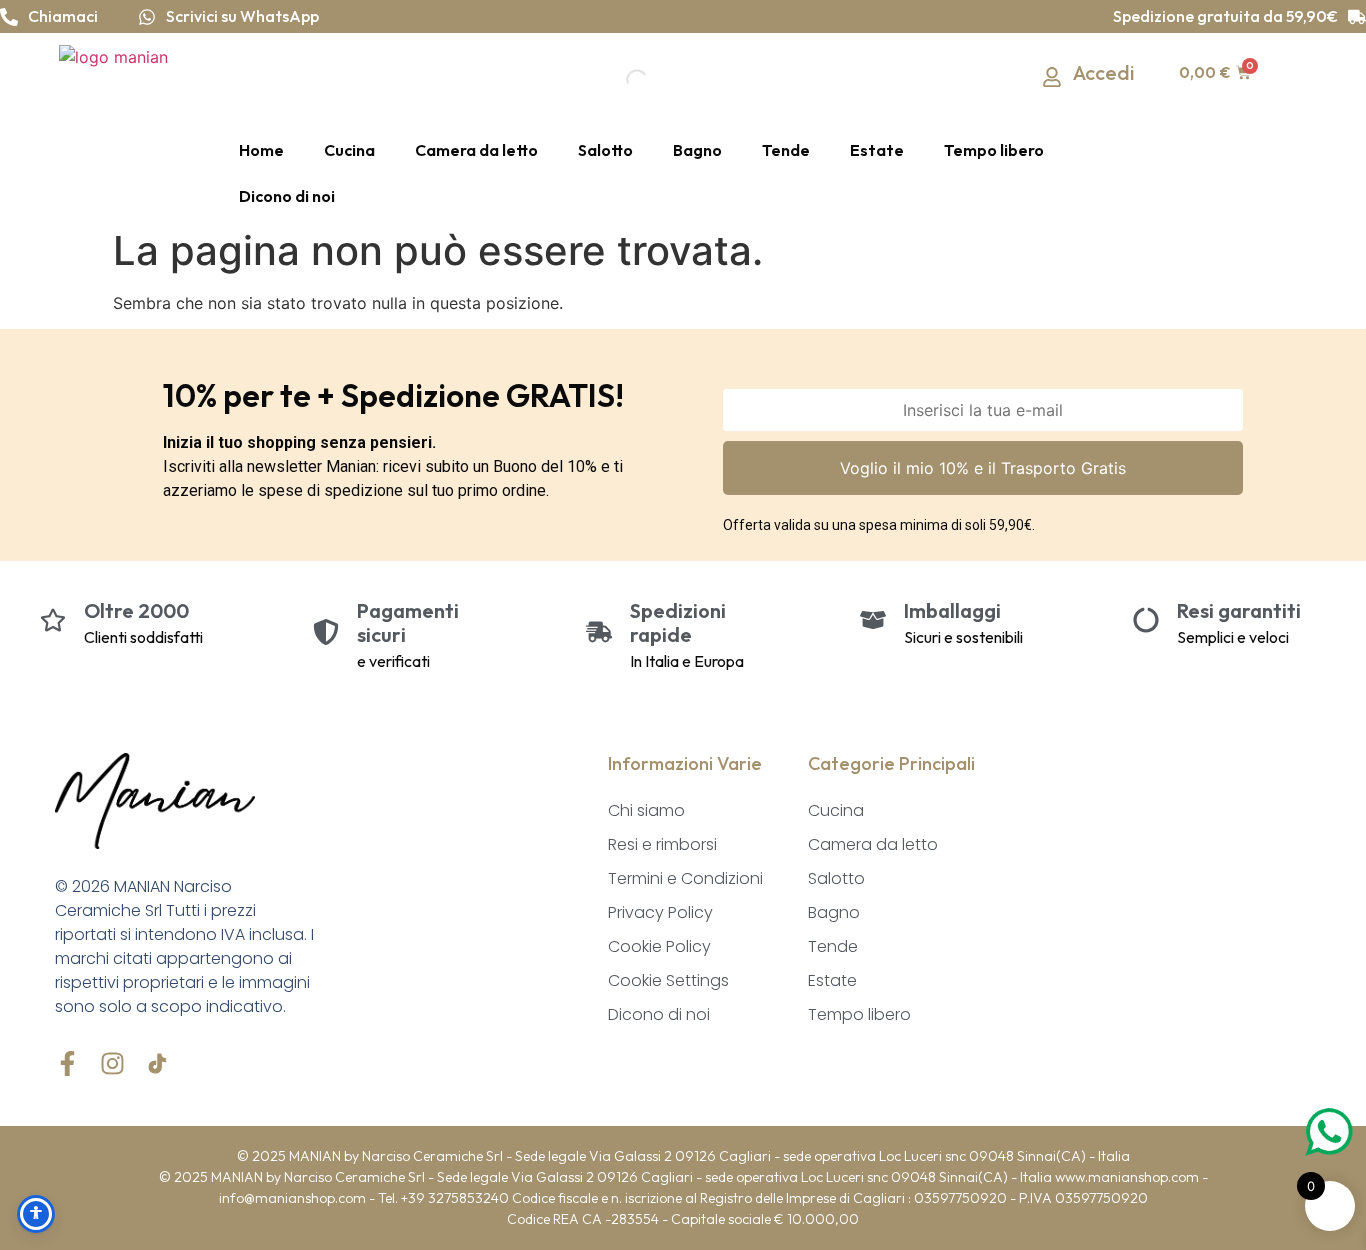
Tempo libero (994, 150)
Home (261, 150)
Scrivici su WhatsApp (242, 16)
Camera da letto (476, 150)
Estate (877, 150)
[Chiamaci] (9, 17)
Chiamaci (63, 16)
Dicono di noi (287, 196)
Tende (786, 150)
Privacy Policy (660, 912)
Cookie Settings (668, 980)
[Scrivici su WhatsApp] (147, 17)
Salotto (605, 150)
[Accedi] (1052, 77)
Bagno (697, 150)
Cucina (349, 150)
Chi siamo (646, 810)
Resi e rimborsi (662, 844)
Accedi (1104, 72)
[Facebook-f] (67, 1063)
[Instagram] (112, 1063)
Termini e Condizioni (685, 878)
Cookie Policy (659, 946)
